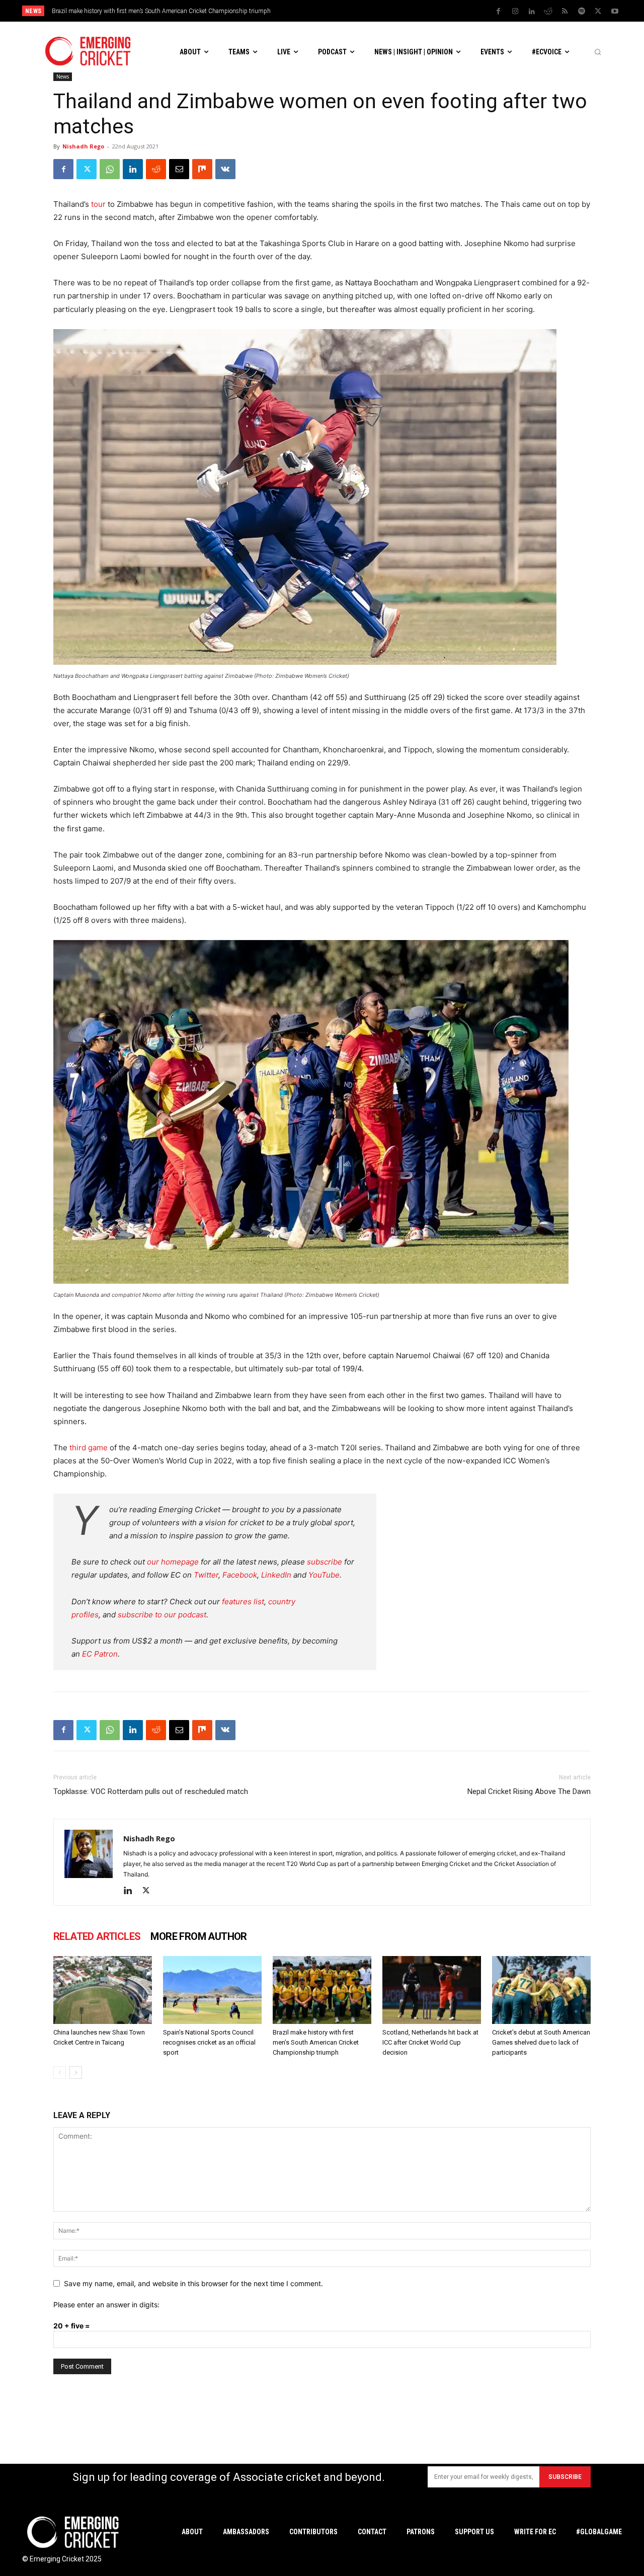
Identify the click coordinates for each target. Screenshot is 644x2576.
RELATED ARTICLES (97, 1936)
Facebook (240, 1575)
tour (98, 204)
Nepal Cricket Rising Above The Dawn (529, 1791)
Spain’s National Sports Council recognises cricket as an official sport (209, 2042)
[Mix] (202, 169)
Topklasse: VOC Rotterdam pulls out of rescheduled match (151, 1791)
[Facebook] (499, 12)
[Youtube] (615, 12)
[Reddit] (548, 12)
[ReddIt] (156, 169)
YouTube (324, 1575)
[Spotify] (582, 12)
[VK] (225, 169)
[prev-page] (60, 2073)
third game (89, 1448)
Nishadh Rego (83, 146)
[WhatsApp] (110, 169)
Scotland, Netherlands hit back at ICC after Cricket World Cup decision (154, 11)
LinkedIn (276, 1575)
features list (243, 1602)
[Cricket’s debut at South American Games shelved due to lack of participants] (541, 1990)
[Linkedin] (532, 12)
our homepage (173, 1562)
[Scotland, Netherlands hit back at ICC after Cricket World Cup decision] (432, 1990)
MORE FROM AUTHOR (198, 1936)
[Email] (179, 169)
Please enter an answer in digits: (106, 2305)
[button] (598, 52)
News (63, 76)
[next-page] (76, 2073)
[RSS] (565, 12)
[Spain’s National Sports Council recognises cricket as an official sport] (212, 1990)
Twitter (206, 1575)
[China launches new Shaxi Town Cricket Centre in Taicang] (103, 1990)
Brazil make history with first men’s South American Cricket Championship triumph (316, 2042)
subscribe (325, 1562)
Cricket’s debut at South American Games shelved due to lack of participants (541, 2042)
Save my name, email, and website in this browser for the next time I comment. (193, 2283)
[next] (408, 11)
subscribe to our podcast (162, 1615)
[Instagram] (515, 12)
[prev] (392, 11)
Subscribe (565, 2477)
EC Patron (100, 1654)
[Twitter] (598, 12)
